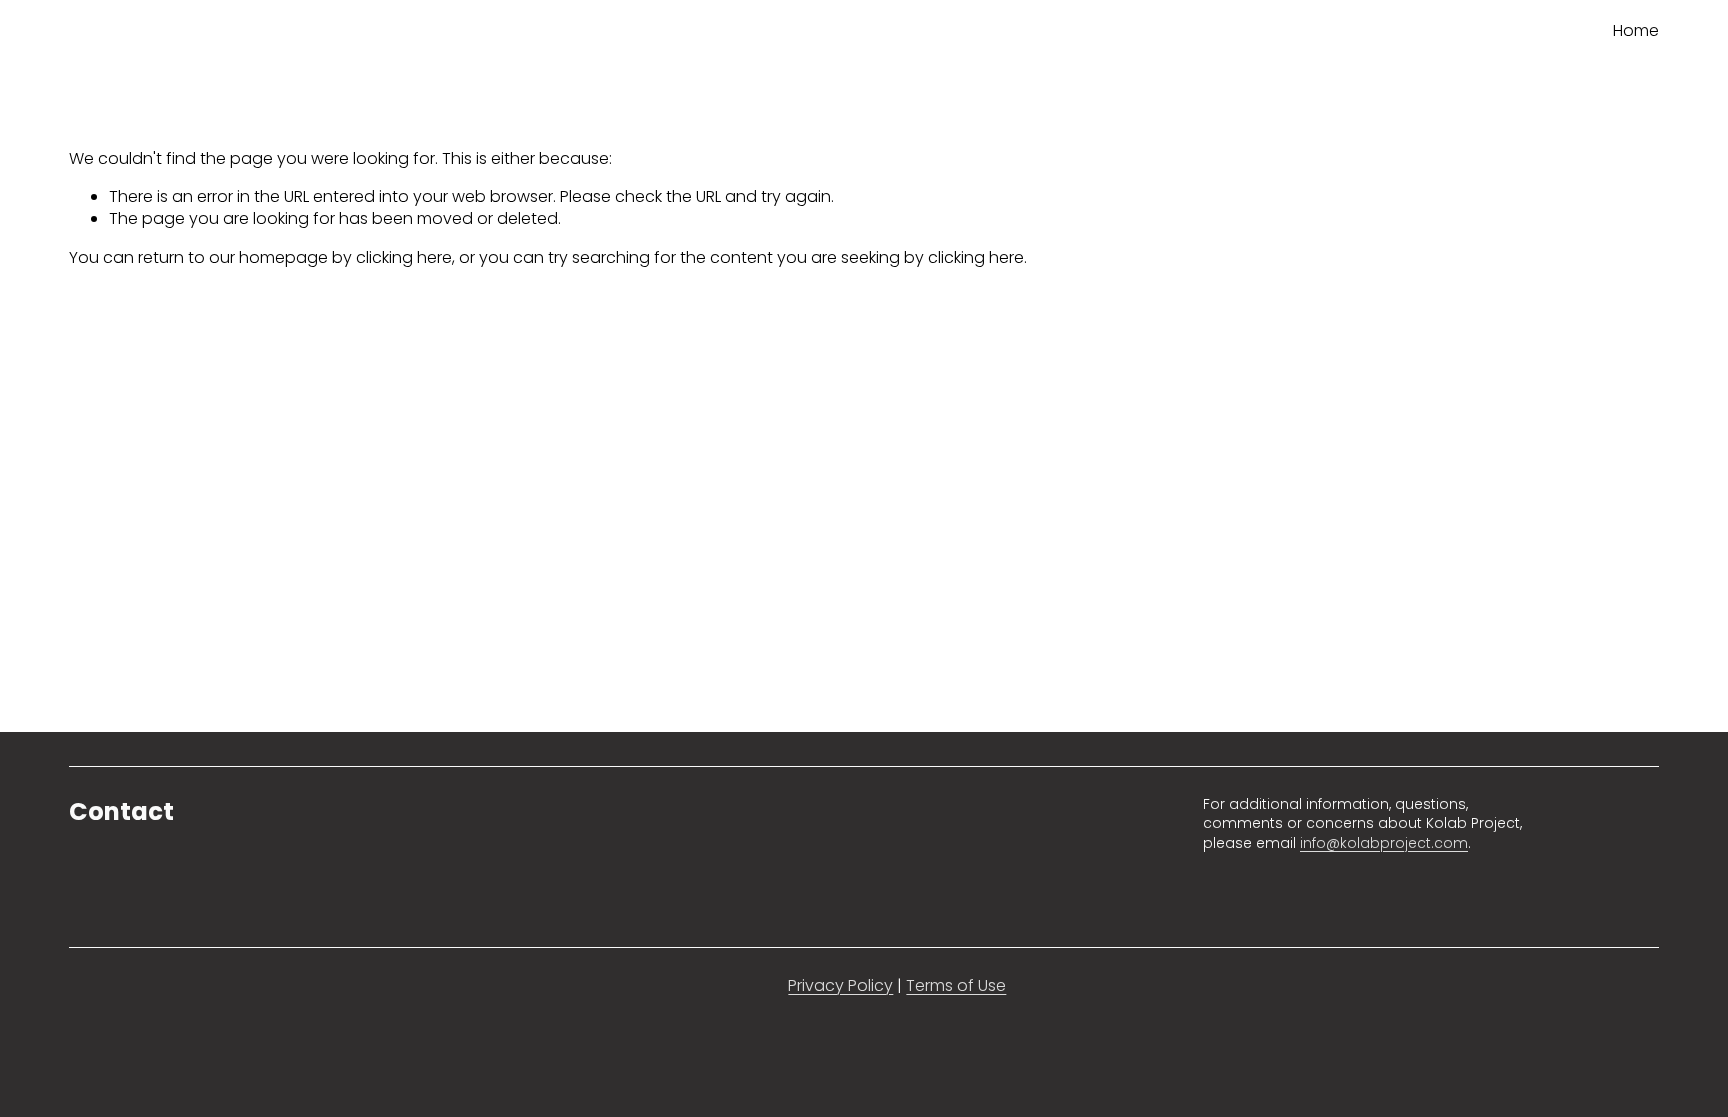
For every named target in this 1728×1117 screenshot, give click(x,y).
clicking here (404, 257)
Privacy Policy (840, 986)
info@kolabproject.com (1384, 843)
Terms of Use (956, 986)
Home (1636, 30)
